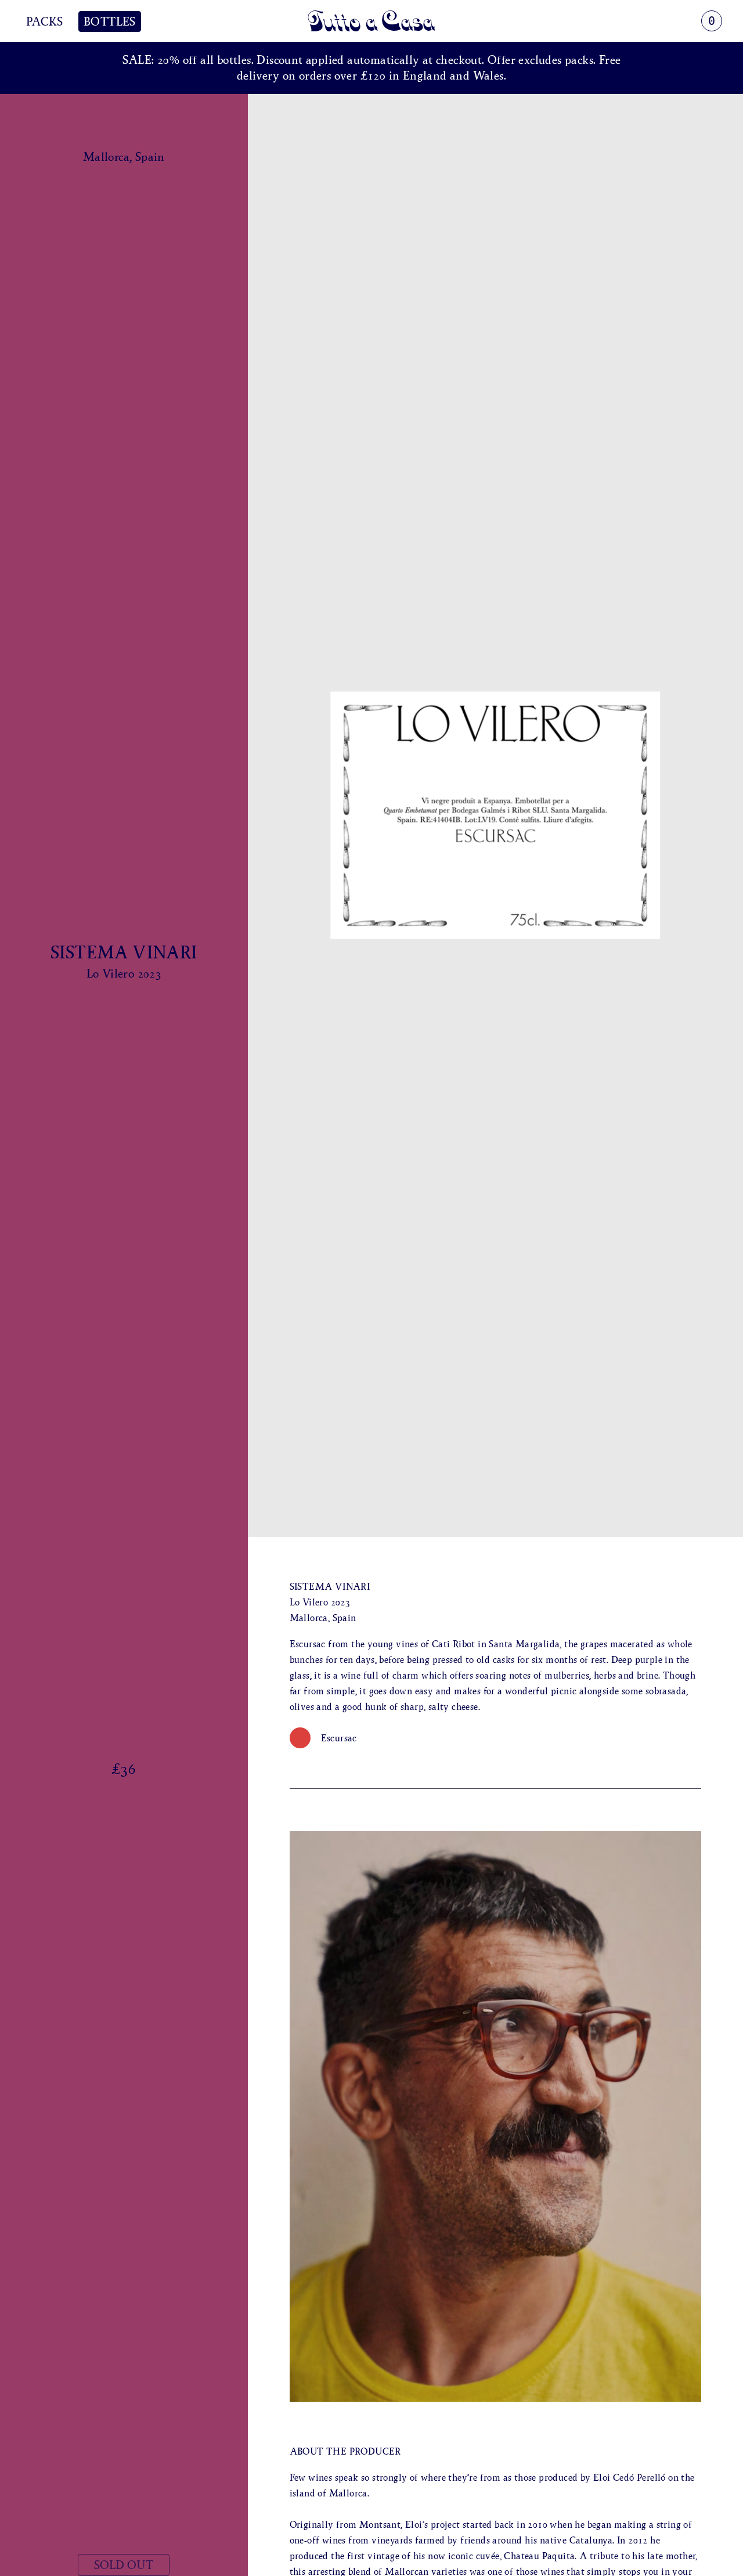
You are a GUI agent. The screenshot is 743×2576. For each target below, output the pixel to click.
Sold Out (124, 2565)
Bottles (110, 21)
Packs (44, 21)
